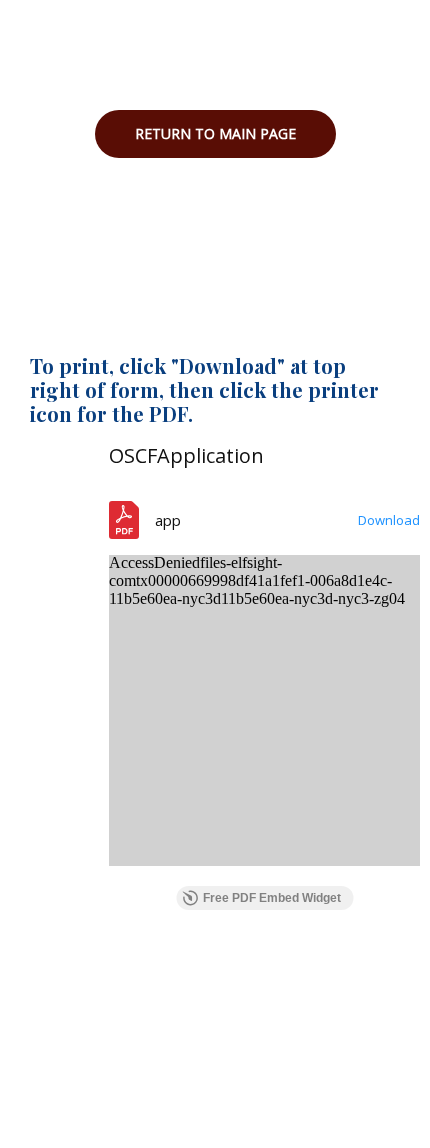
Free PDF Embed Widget (272, 898)
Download (389, 520)
